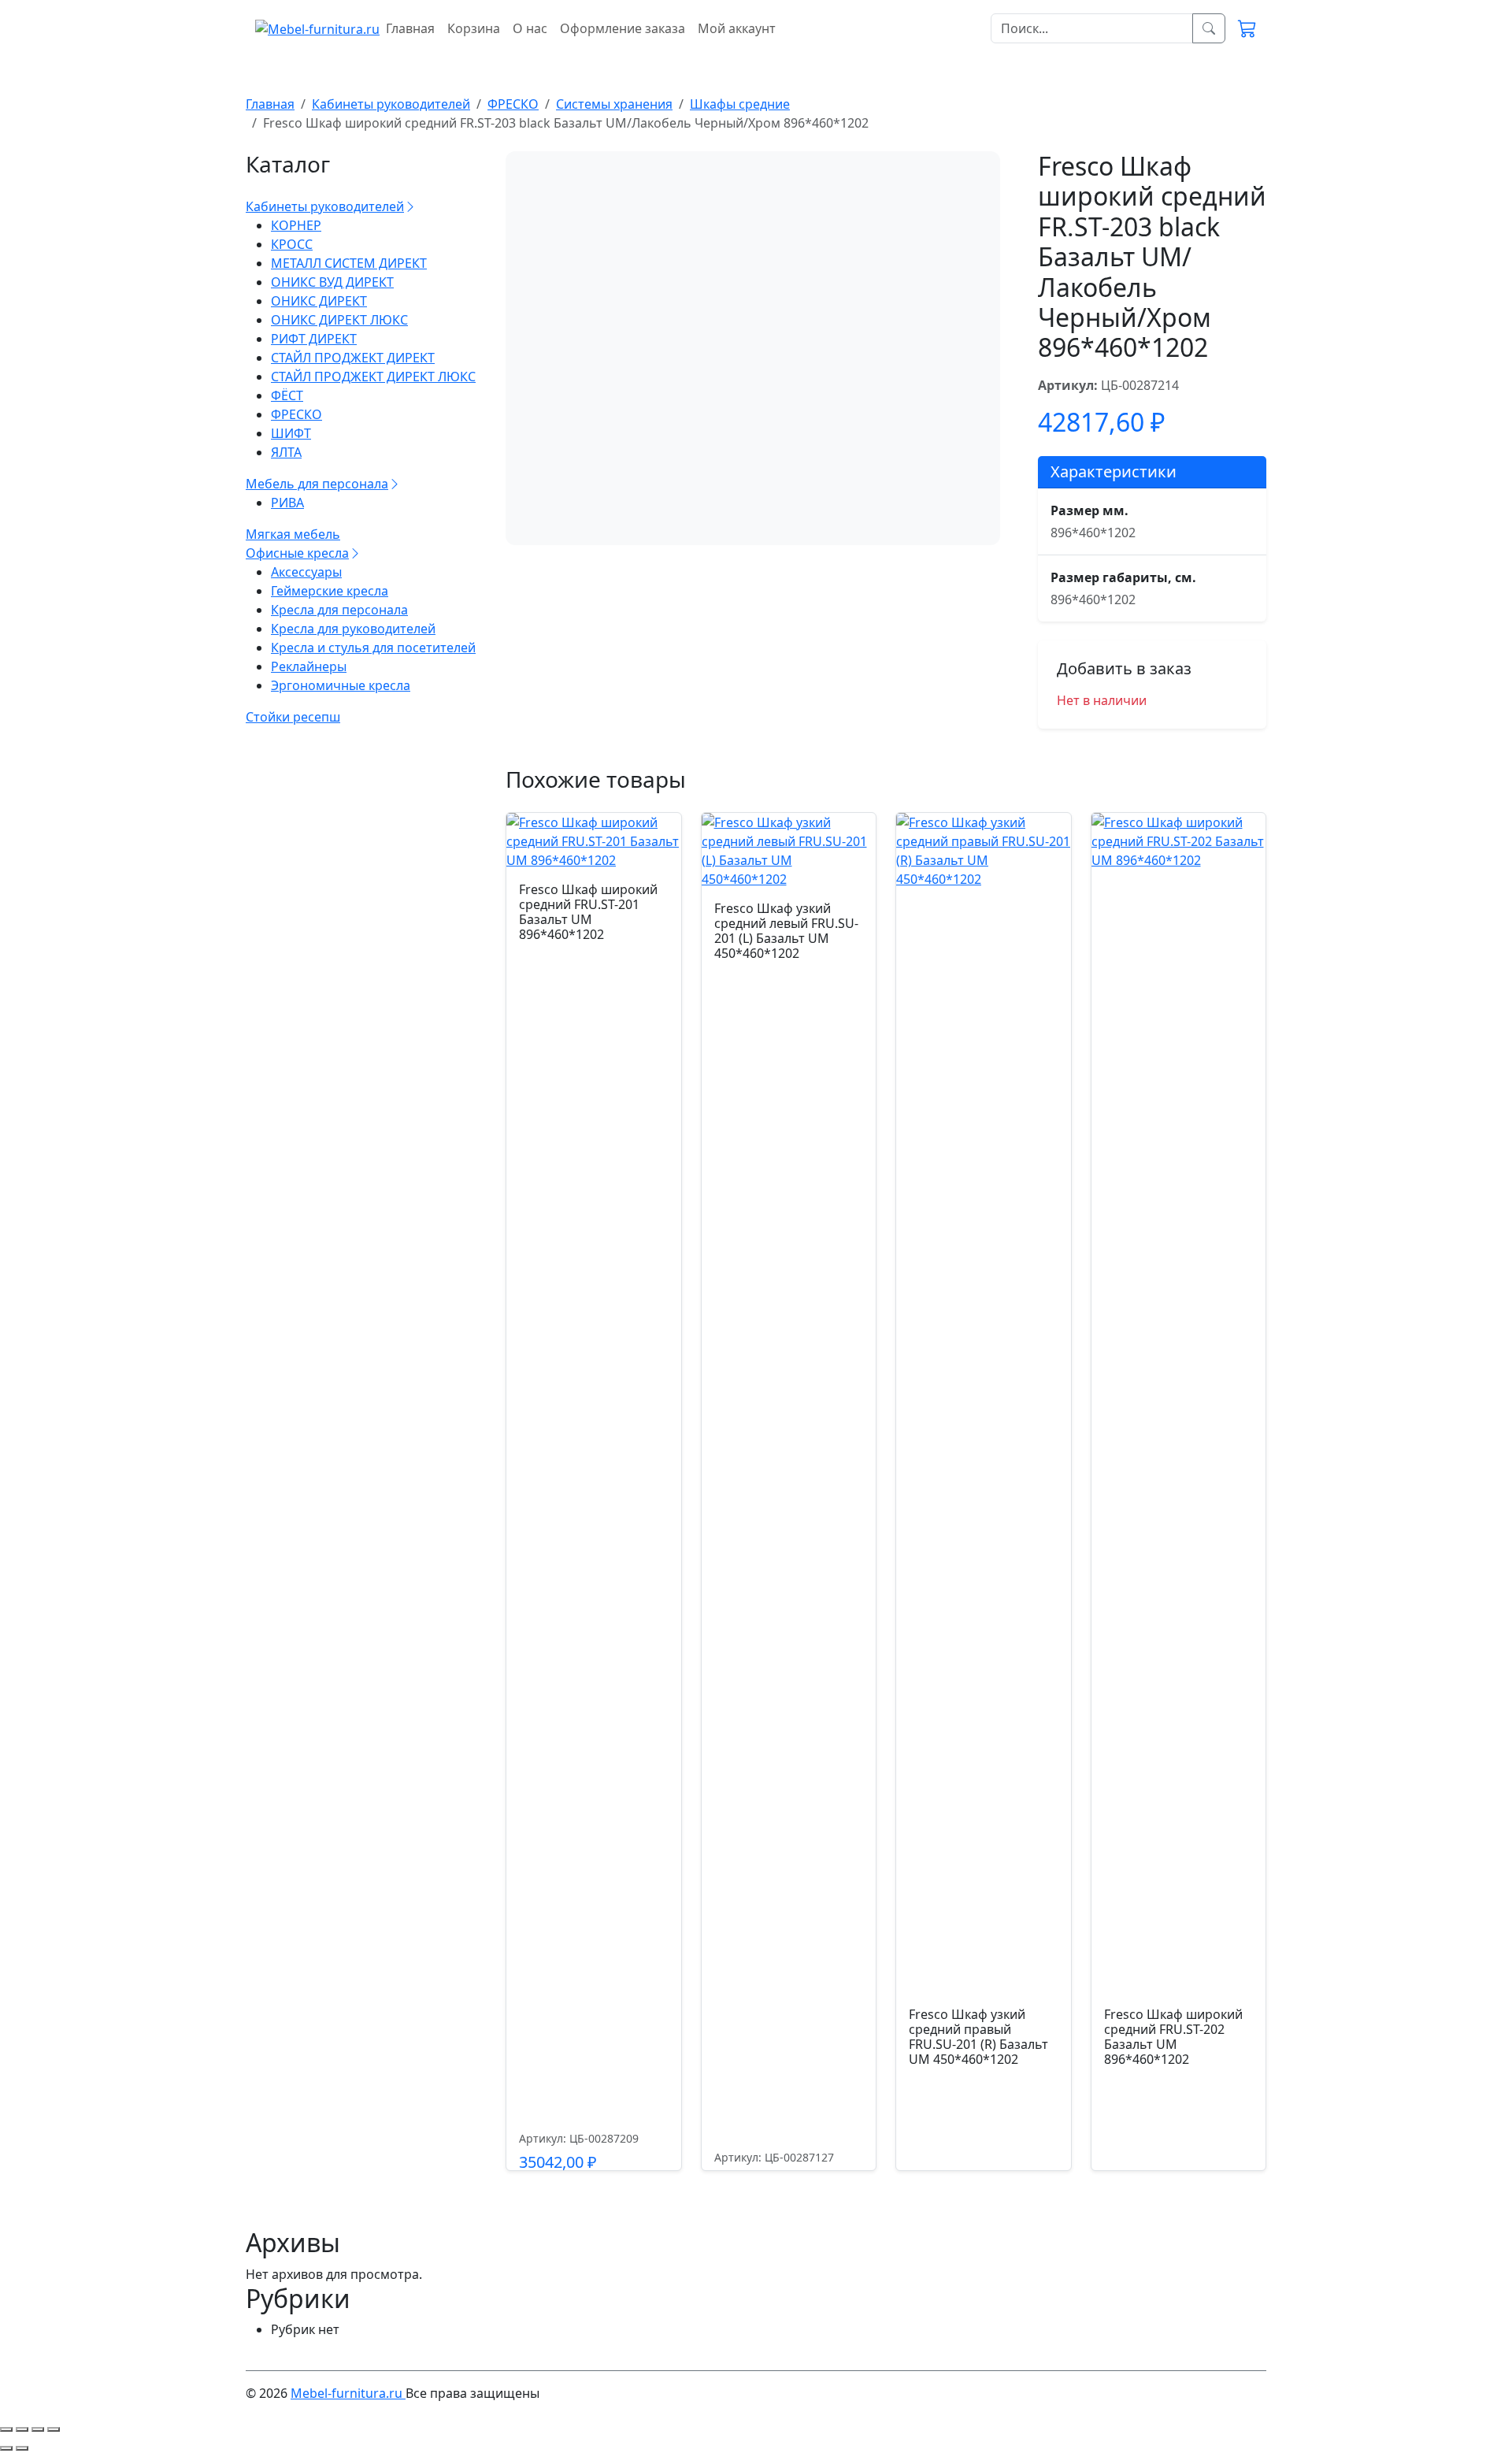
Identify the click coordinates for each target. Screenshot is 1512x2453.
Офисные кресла (297, 553)
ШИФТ (291, 433)
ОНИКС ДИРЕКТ (319, 301)
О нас (530, 28)
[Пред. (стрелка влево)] (6, 2448)
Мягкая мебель (293, 534)
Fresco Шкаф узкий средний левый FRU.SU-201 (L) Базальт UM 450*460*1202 (786, 931)
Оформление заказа (623, 28)
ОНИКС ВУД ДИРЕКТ (332, 282)
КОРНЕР (296, 225)
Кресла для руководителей (353, 629)
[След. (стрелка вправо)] (22, 2448)
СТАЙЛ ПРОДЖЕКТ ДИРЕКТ (353, 358)
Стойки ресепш (293, 717)
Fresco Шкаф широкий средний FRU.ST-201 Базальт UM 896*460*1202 (588, 912)
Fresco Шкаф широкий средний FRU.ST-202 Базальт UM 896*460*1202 (1173, 2037)
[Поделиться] (38, 2429)
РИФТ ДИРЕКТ (314, 339)
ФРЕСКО (296, 414)
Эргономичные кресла (341, 685)
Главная (410, 28)
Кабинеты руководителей (325, 206)
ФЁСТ (287, 395)
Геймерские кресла (330, 591)
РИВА (287, 503)
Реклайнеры (309, 666)
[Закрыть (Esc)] (54, 2429)
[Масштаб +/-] (6, 2429)
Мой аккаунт (737, 28)
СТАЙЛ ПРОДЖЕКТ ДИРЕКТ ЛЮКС (373, 377)
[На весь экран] (22, 2429)
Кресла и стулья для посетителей (373, 648)
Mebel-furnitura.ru (348, 2393)
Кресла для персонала (339, 610)
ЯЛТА (286, 452)
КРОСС (292, 244)
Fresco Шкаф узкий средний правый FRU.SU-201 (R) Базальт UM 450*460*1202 (978, 2037)
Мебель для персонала (317, 484)
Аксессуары (306, 572)
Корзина (474, 28)
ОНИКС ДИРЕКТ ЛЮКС (339, 320)
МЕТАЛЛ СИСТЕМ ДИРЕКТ (349, 263)
